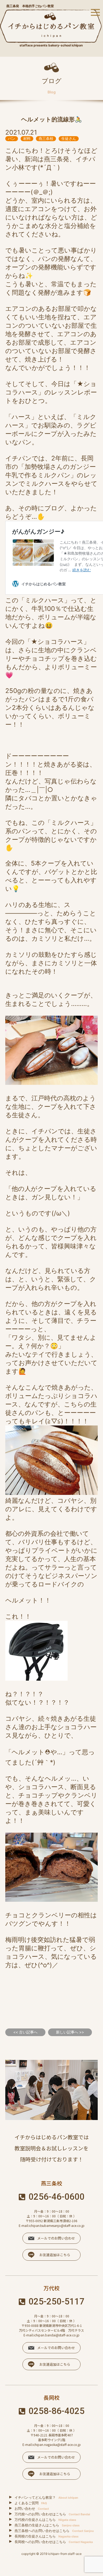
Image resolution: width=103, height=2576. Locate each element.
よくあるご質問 (31, 2503)
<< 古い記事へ (25, 2032)
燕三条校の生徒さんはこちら (47, 2525)
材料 (27, 138)
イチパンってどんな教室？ (46, 2497)
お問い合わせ (32, 2508)
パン (12, 138)
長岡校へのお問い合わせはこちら (54, 2542)
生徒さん (69, 138)
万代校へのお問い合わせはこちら (52, 2514)
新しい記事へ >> (70, 2032)
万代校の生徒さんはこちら (45, 2520)
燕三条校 (46, 138)
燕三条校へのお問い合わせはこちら (54, 2531)
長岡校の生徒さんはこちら (46, 2536)
